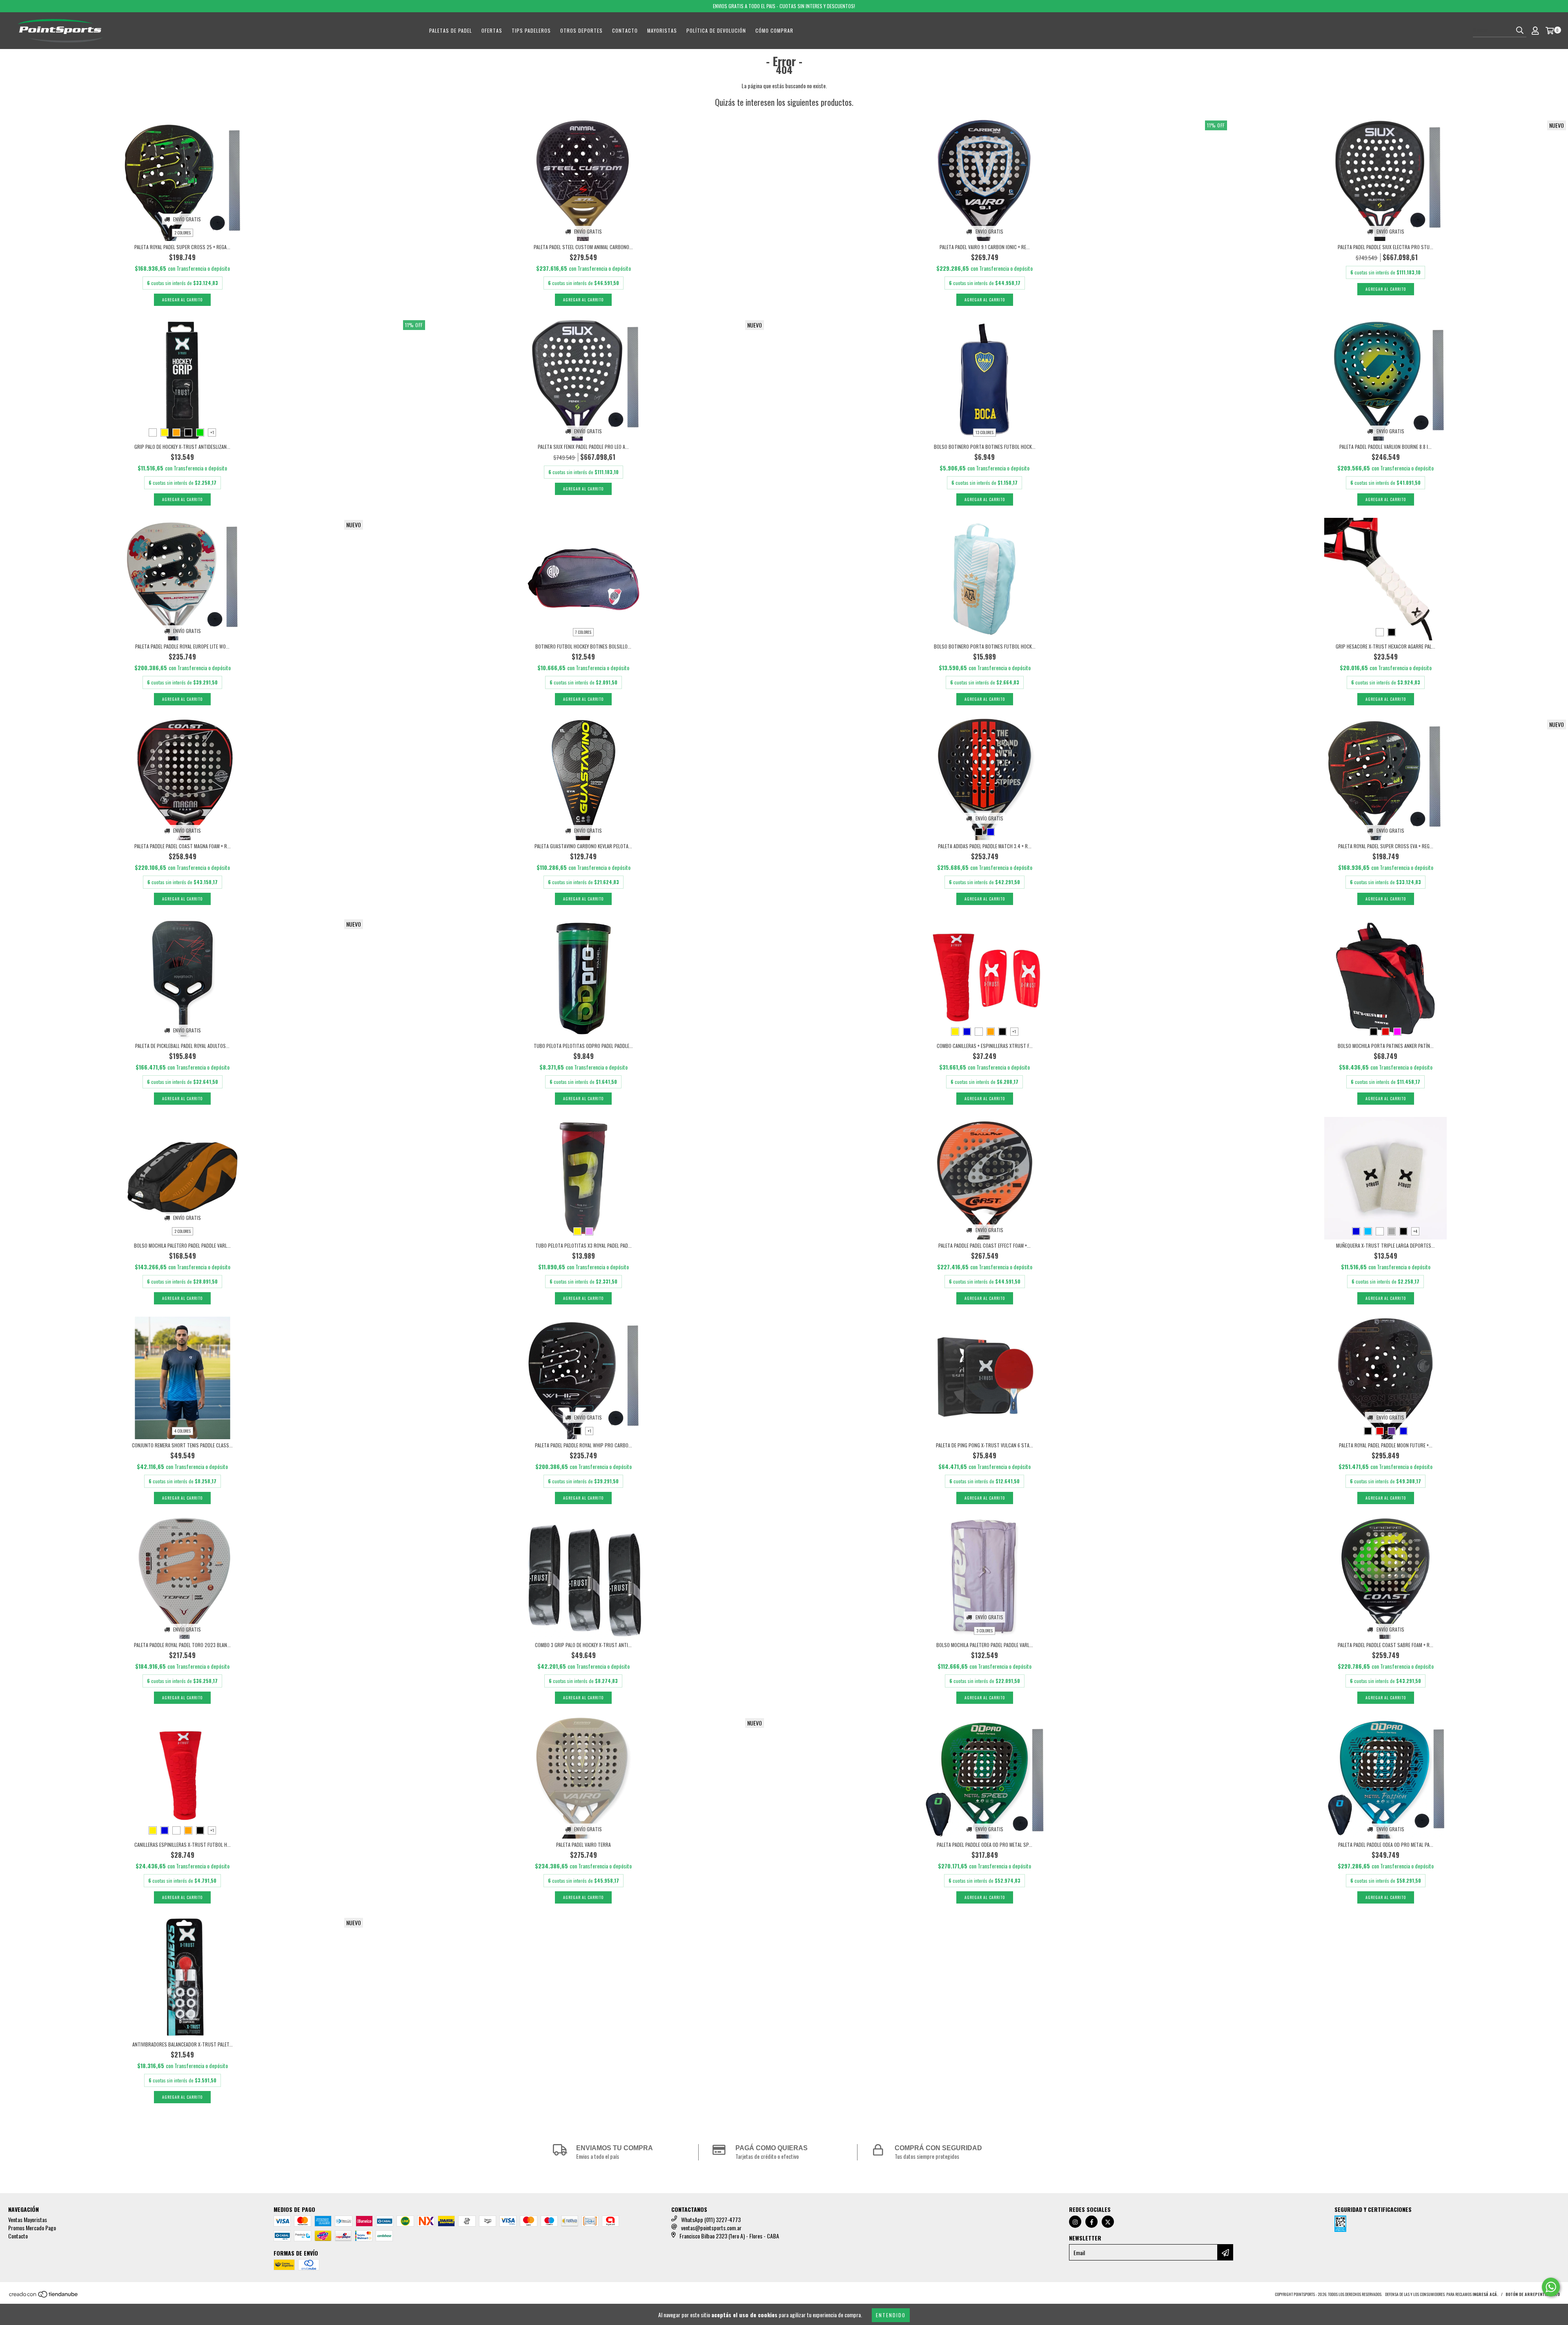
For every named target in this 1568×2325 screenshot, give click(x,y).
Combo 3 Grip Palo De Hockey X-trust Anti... (583, 1645)
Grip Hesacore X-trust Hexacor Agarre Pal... (1385, 646)
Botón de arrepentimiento (1533, 2294)
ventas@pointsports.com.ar (711, 2228)
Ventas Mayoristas (28, 2219)
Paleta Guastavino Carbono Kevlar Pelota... (583, 846)
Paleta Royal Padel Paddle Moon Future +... (1386, 1445)
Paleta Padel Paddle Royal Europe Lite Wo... (182, 646)
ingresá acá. (1485, 2294)
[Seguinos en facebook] (1091, 2222)
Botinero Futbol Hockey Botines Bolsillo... (583, 646)
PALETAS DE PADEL (451, 30)
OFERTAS (492, 30)
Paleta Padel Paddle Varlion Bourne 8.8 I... (1385, 447)
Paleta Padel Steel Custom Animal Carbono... (583, 247)
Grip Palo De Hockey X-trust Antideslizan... (182, 447)
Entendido (891, 2315)
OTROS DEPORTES (581, 30)
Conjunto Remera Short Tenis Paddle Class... (182, 1445)
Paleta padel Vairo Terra (584, 1845)
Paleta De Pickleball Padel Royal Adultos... (182, 1046)
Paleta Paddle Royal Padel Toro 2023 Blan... (182, 1645)
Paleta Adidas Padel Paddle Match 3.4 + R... (985, 846)
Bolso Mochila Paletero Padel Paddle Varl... (182, 1245)
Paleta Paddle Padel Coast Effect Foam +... (984, 1245)
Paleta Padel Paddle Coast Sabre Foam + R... (1385, 1645)
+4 (1415, 1231)
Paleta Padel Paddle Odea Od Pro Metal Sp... (984, 1845)
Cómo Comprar (774, 30)
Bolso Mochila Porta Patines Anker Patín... (1386, 1046)
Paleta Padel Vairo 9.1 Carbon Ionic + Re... (985, 247)
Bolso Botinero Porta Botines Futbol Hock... (985, 447)
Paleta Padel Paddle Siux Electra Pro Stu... (1385, 247)
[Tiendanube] (44, 2296)
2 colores (183, 233)
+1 (212, 432)
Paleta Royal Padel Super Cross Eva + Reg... (1386, 846)
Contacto (625, 30)
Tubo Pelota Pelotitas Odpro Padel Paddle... (583, 1046)
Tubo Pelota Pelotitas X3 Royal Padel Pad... (584, 1245)
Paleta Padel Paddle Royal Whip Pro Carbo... (584, 1445)
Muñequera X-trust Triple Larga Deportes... (1385, 1245)
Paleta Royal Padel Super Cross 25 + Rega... (182, 247)
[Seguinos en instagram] (1075, 2222)
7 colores (583, 632)
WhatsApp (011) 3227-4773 (711, 2219)
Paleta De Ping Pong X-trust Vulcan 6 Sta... (984, 1445)
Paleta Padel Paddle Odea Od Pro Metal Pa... (1386, 1845)
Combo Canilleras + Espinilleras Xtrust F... (985, 1046)
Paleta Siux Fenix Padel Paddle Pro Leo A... (583, 447)
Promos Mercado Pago (32, 2228)
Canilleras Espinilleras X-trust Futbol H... (183, 1845)
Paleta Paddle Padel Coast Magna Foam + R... (183, 846)
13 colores (984, 432)
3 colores (984, 1631)
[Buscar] (1520, 30)
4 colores (183, 1431)
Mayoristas (662, 30)
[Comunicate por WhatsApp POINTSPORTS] (1551, 2287)
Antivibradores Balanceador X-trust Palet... (183, 2044)
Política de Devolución (716, 30)
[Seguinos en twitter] (1108, 2222)
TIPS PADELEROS (531, 30)
